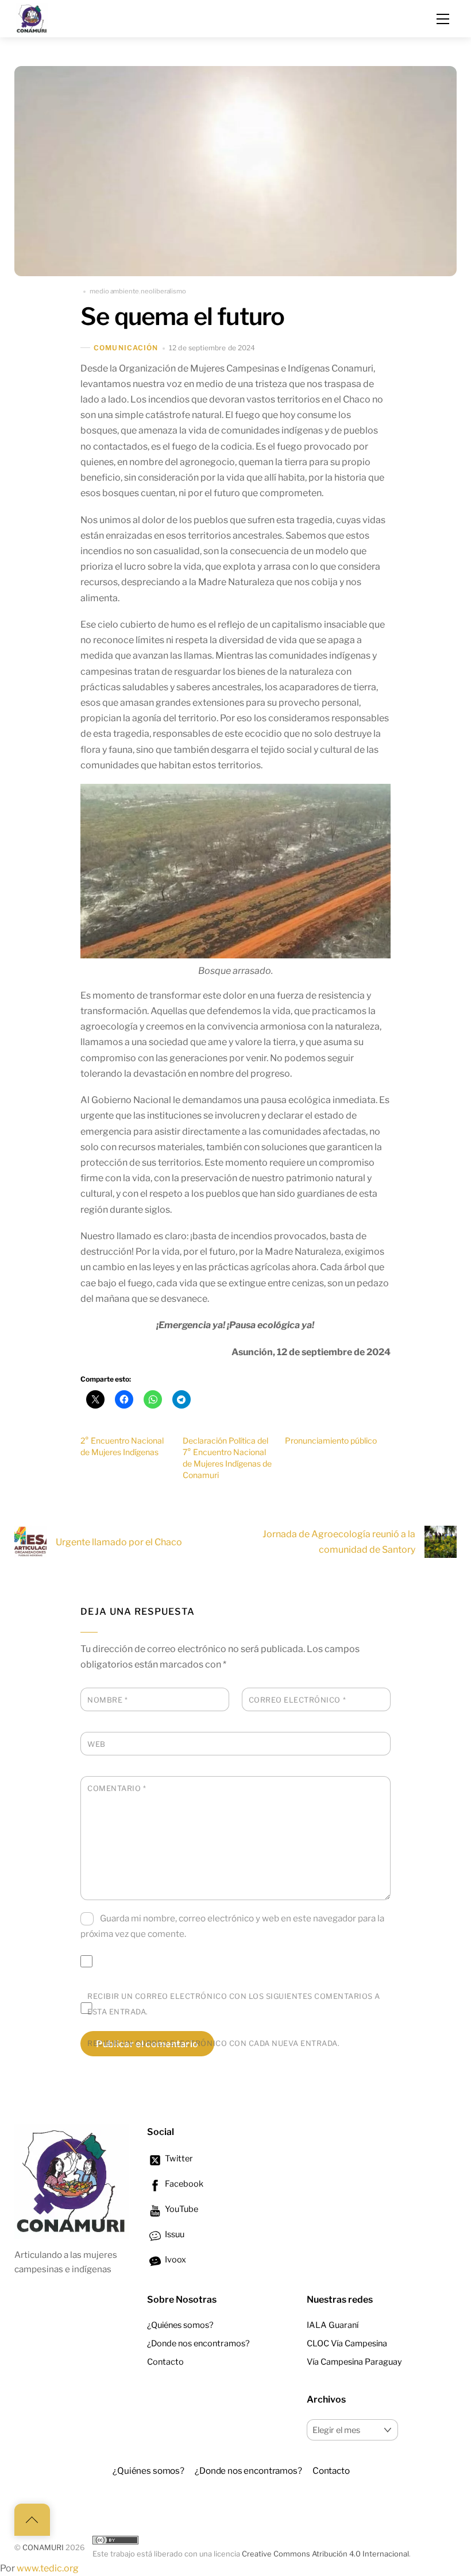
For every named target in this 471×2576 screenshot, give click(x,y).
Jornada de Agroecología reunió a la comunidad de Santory (339, 1542)
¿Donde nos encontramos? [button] (248, 2471)
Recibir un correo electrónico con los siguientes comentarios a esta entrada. (234, 2004)
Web (96, 1744)
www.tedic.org (48, 2568)
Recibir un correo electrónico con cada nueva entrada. (213, 2043)
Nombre (107, 1700)
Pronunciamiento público (331, 1440)
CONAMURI (43, 2548)
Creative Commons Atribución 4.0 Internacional (325, 2554)
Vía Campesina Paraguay (354, 2362)
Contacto (165, 2362)
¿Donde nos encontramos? (198, 2343)
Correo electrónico (297, 1700)
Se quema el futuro (182, 316)
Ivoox (175, 2260)
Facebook (183, 2184)
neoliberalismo (163, 291)
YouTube (181, 2209)
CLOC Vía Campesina (347, 2343)
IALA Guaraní (333, 2325)
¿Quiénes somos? (180, 2325)
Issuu (174, 2234)
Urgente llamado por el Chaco (119, 1542)
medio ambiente (114, 291)
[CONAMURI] (32, 17)
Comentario (117, 1788)
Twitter (178, 2159)
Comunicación (126, 348)
